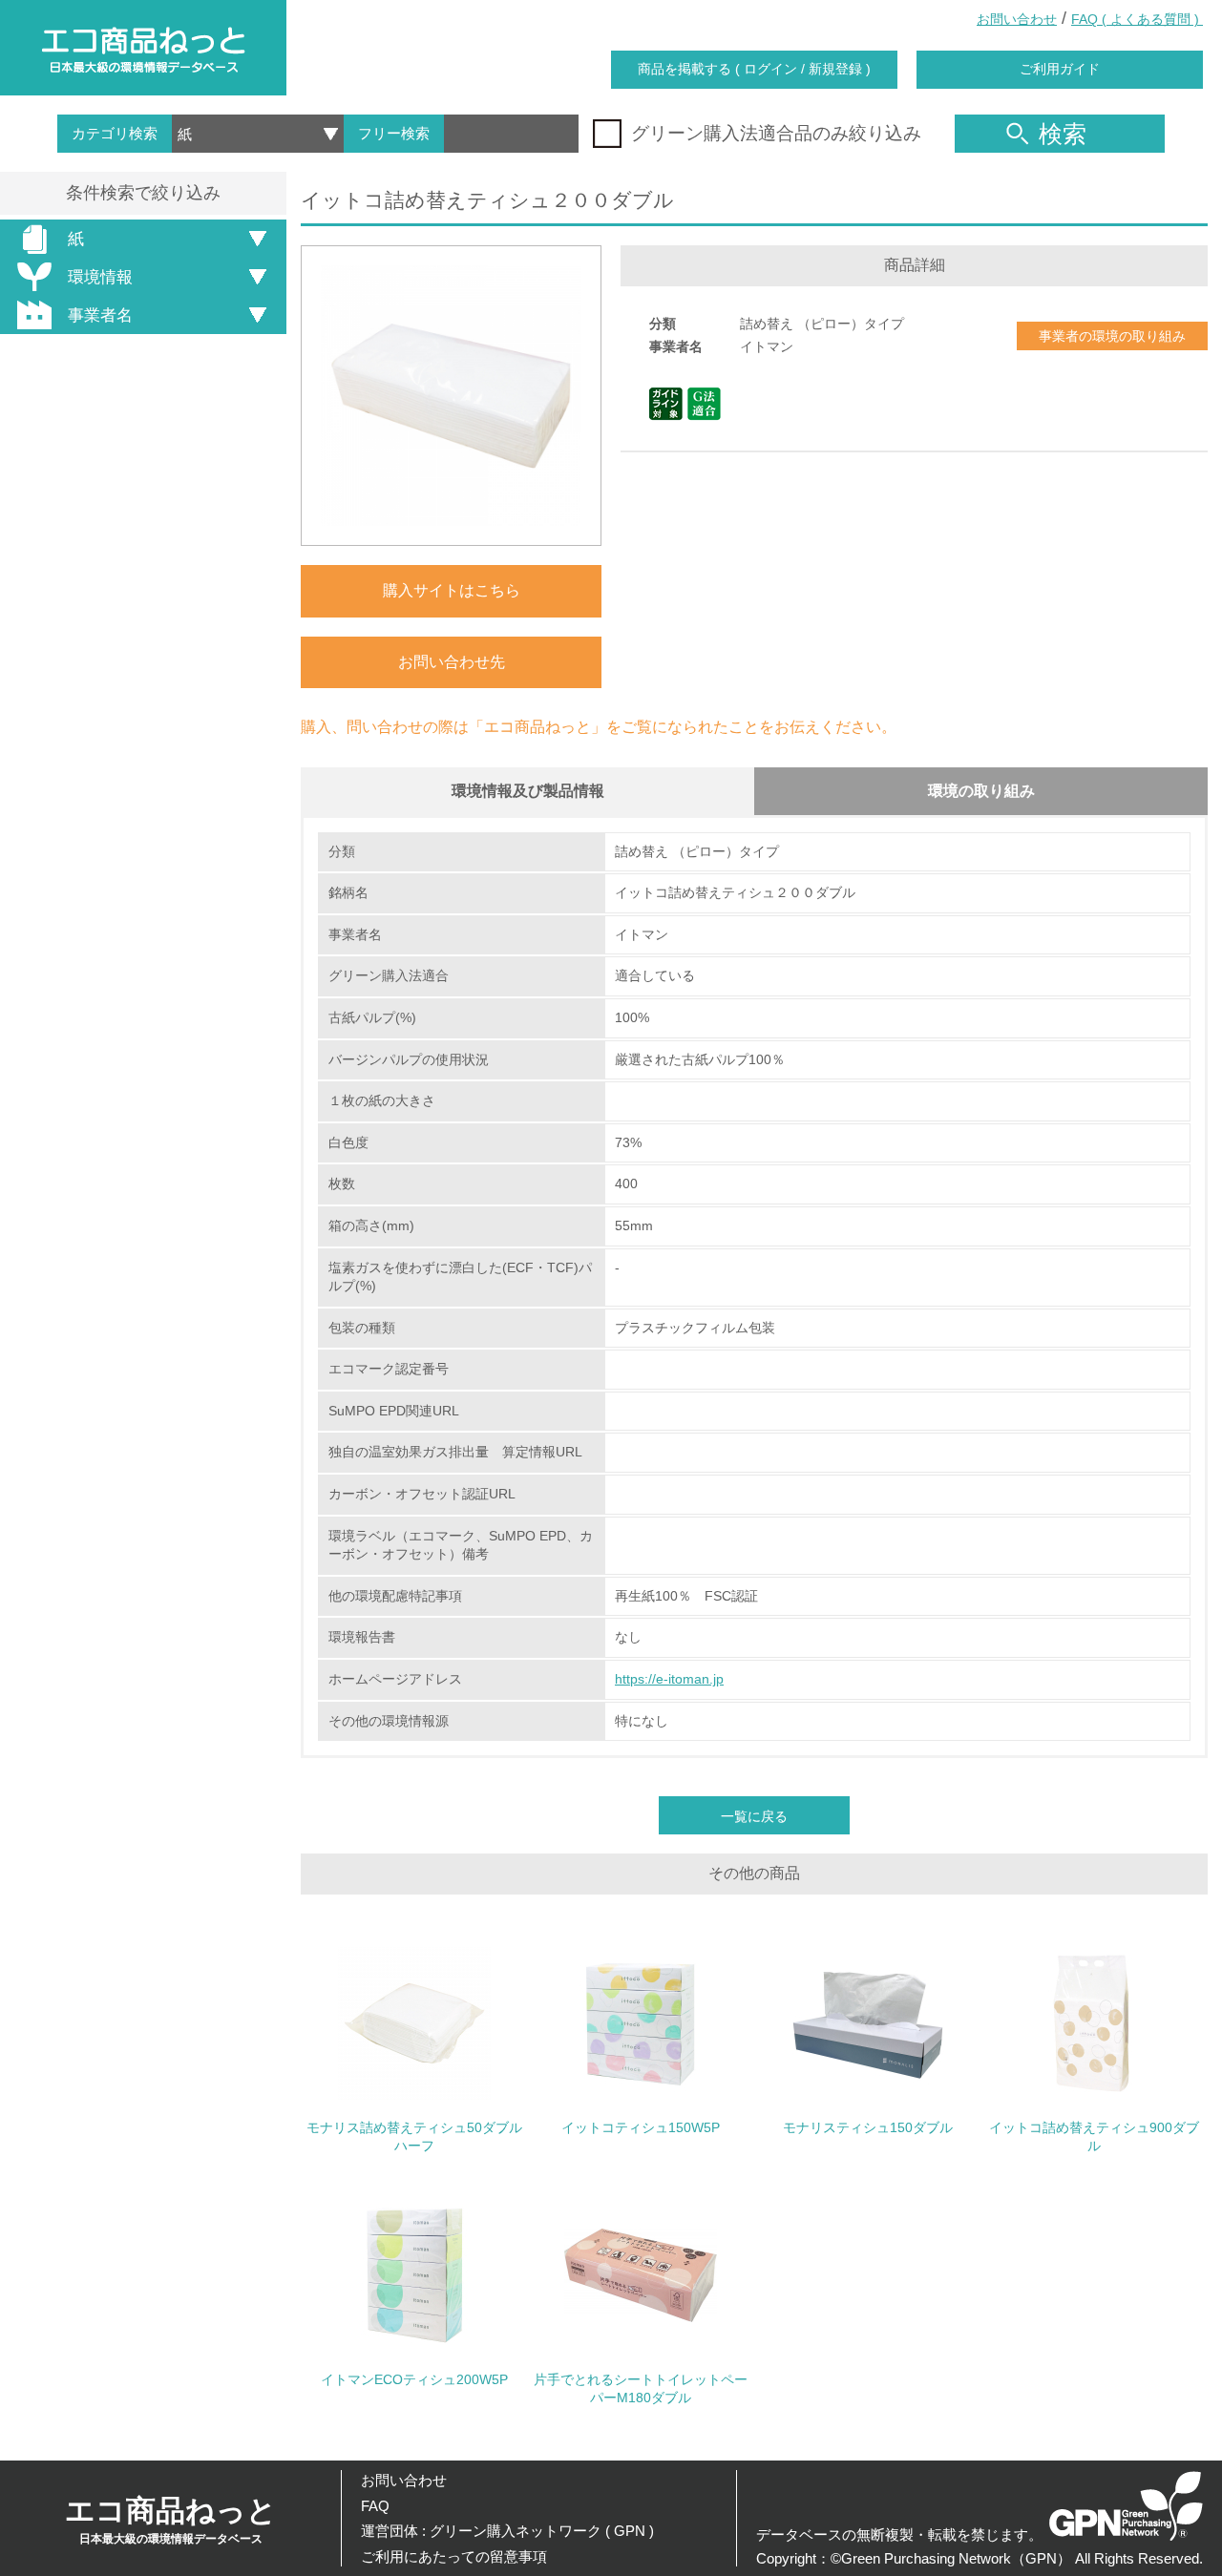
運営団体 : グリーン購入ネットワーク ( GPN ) (507, 2531)
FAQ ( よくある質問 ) (1137, 19)
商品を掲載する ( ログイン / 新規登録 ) (754, 69)
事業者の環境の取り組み (1112, 336)
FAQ (375, 2506)
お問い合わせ (1017, 19)
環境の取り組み (981, 791)
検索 (1063, 134)
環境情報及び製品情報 (528, 791)
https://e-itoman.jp (669, 1679)
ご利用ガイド (1060, 69)
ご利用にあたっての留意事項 (454, 2556)
